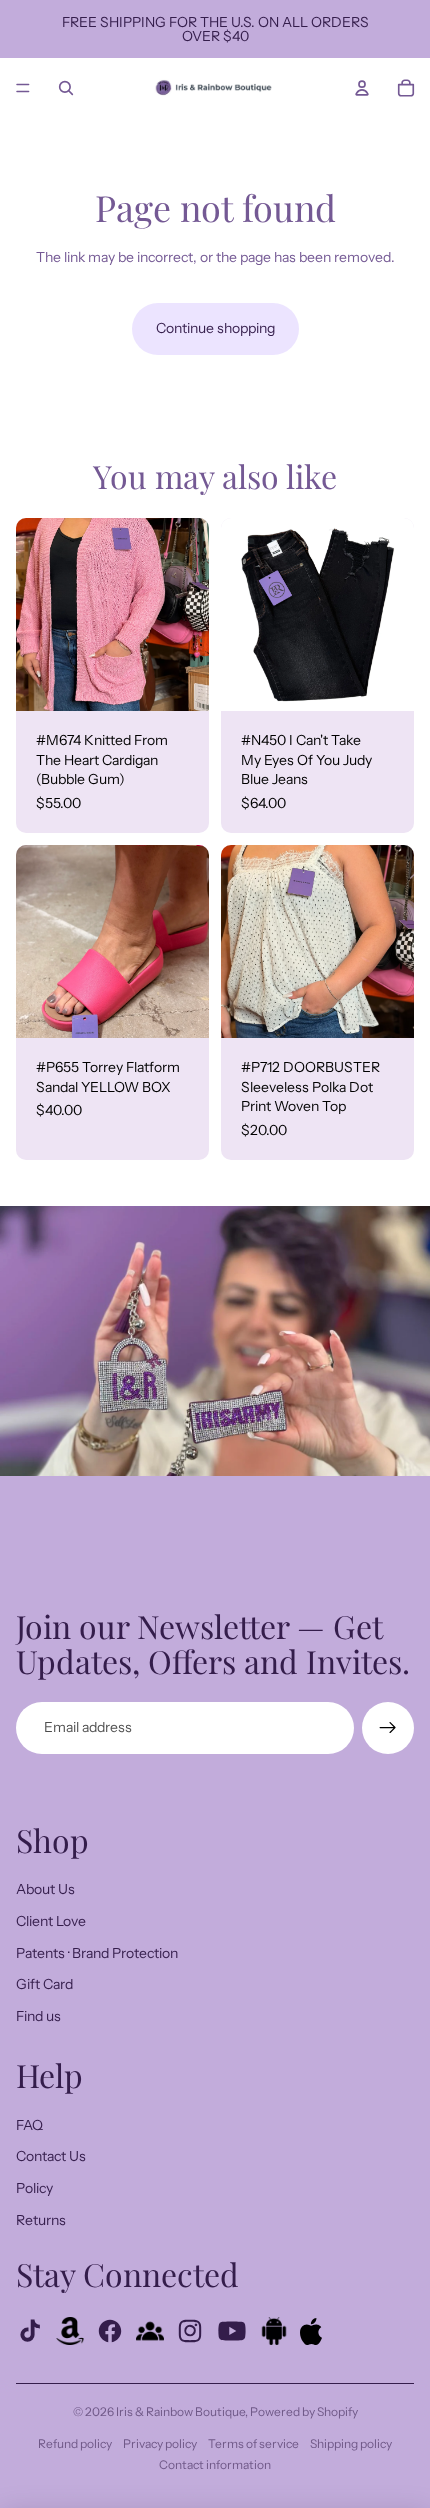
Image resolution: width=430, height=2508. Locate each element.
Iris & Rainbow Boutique (180, 2411)
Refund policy (75, 2443)
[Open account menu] (362, 88)
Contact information (215, 2464)
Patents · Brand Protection (97, 1953)
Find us (38, 2016)
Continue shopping (215, 328)
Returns (41, 2220)
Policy (34, 2188)
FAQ (29, 2125)
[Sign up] (388, 1728)
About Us (45, 1889)
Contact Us (51, 2156)
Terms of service (253, 2443)
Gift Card (44, 1984)
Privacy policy (160, 2443)
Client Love (51, 1921)
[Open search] (66, 88)
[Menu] (23, 88)
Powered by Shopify (304, 2411)
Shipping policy (351, 2443)
